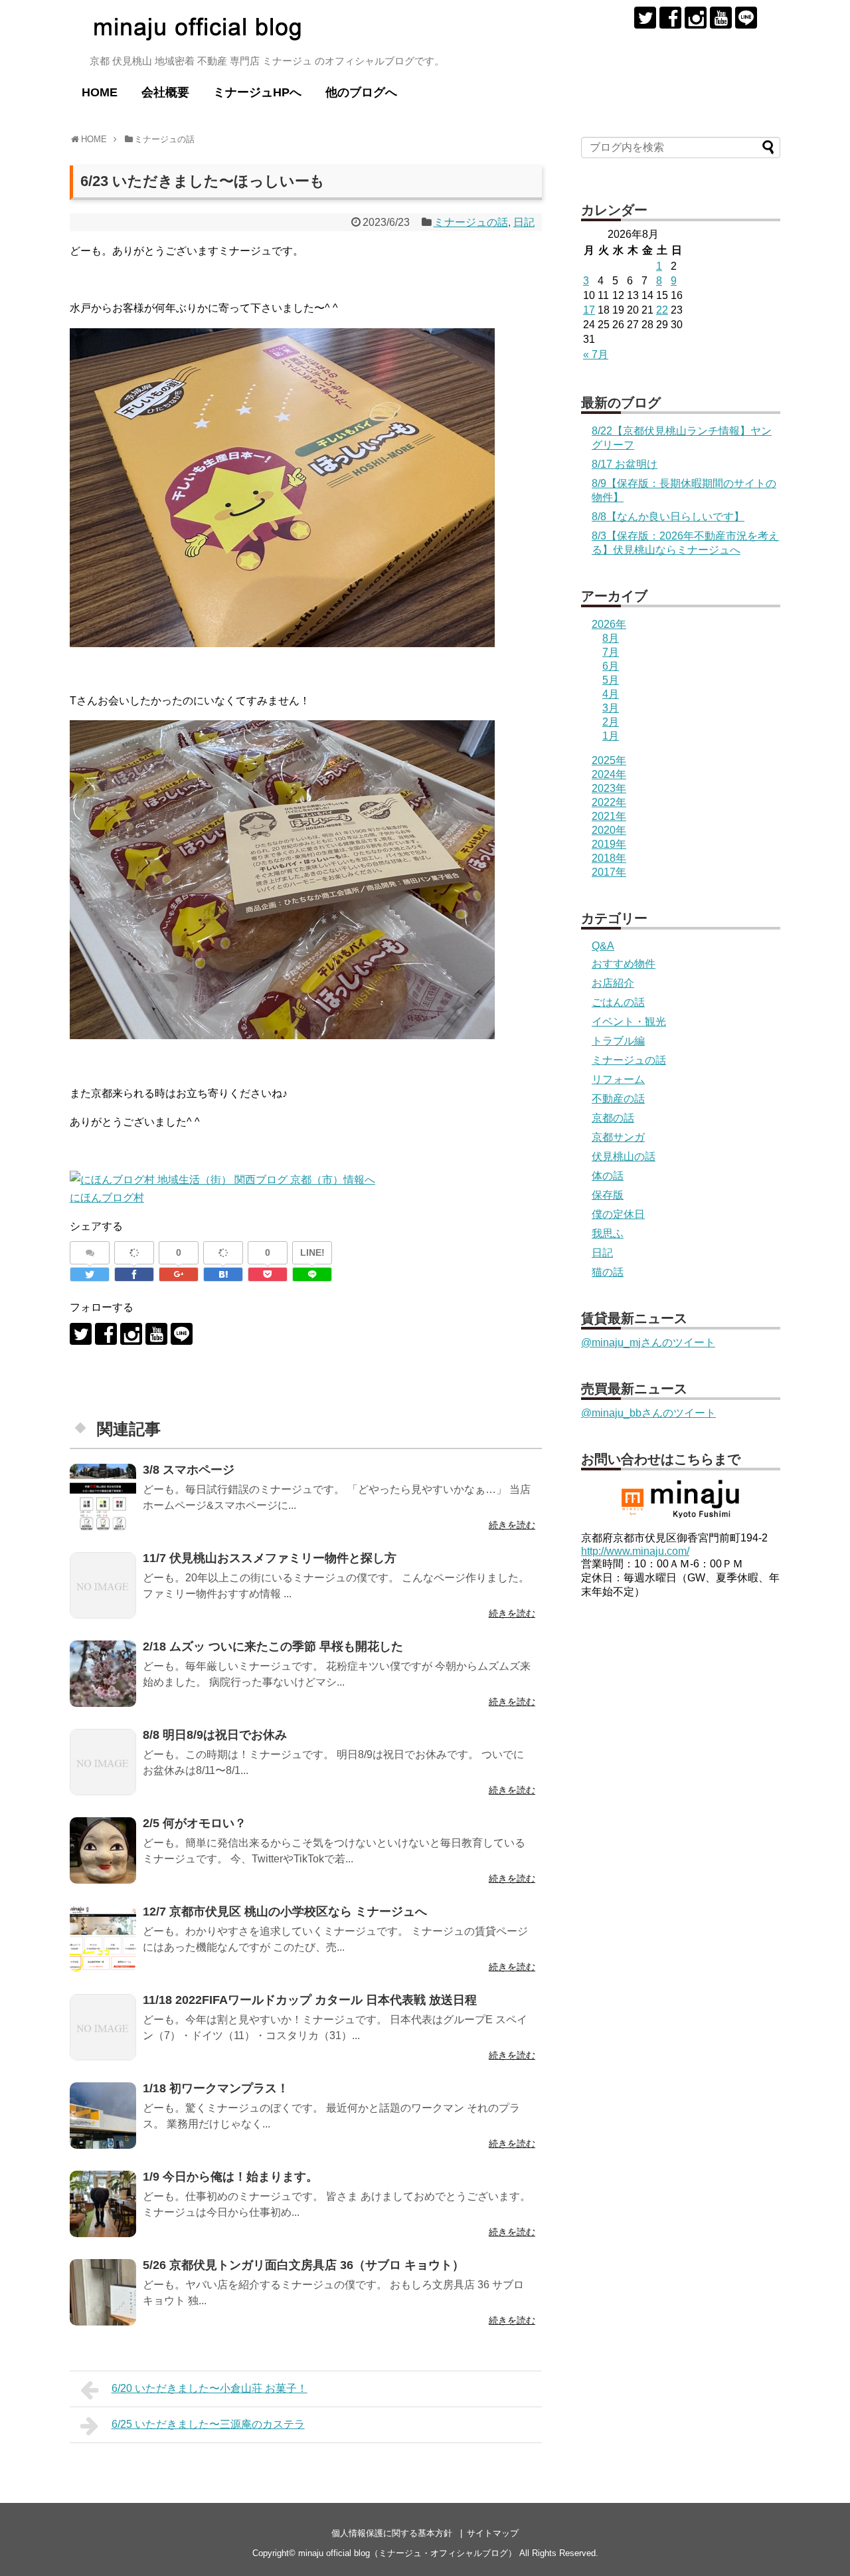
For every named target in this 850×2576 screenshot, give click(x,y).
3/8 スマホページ (189, 1470)
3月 (611, 708)
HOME (100, 92)
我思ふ (608, 1234)
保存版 (608, 1195)
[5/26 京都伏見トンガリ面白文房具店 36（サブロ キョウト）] (103, 2292)
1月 (611, 736)
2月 (611, 722)
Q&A (603, 946)
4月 (611, 694)
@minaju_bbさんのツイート (648, 1413)
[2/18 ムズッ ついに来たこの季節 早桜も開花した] (103, 1674)
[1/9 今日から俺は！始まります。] (103, 2204)
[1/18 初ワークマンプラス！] (103, 2116)
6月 (611, 666)
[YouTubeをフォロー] (721, 18)
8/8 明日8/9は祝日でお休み (215, 1735)
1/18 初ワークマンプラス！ (216, 2088)
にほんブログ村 (107, 1198)
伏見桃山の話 (624, 1156)
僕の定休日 (618, 1214)
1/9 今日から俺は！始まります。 (230, 2177)
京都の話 (613, 1118)
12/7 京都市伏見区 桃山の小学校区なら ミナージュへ (285, 1912)
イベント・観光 (629, 1022)
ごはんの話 (618, 1002)
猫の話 (608, 1272)
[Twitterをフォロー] (645, 18)
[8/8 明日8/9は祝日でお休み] (103, 1762)
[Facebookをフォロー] (670, 18)
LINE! (312, 1252)
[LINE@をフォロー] (746, 18)
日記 (524, 222)
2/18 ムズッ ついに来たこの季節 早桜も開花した (273, 1646)
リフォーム (618, 1079)
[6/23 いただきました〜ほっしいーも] (223, 1274)
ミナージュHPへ (257, 92)
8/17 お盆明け (625, 464)
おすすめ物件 (624, 964)
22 (662, 310)
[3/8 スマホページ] (103, 1497)
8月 (611, 638)
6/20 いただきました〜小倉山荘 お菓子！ (210, 2388)
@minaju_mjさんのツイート (648, 1342)
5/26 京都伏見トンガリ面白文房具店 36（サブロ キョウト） (303, 2265)
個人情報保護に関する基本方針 (392, 2533)
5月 (611, 680)
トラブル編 (618, 1041)
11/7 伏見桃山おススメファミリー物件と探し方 (270, 1558)
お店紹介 (613, 983)
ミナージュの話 (471, 222)
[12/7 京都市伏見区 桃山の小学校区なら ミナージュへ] (103, 1939)
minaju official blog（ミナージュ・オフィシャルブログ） (407, 2553)
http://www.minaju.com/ (635, 1551)
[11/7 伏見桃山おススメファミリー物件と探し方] (103, 1585)
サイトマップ (493, 2533)
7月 (611, 652)
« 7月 (596, 354)
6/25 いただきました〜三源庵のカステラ (208, 2424)
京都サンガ (618, 1137)
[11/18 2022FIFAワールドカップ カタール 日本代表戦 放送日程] (103, 2027)
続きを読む (512, 1525)
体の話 (608, 1176)
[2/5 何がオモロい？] (103, 1850)
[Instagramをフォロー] (696, 18)
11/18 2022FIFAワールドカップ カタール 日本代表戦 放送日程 (310, 2000)
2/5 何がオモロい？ (195, 1823)
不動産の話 (618, 1099)
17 (589, 310)
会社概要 (165, 92)
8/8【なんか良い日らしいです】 (668, 517)
